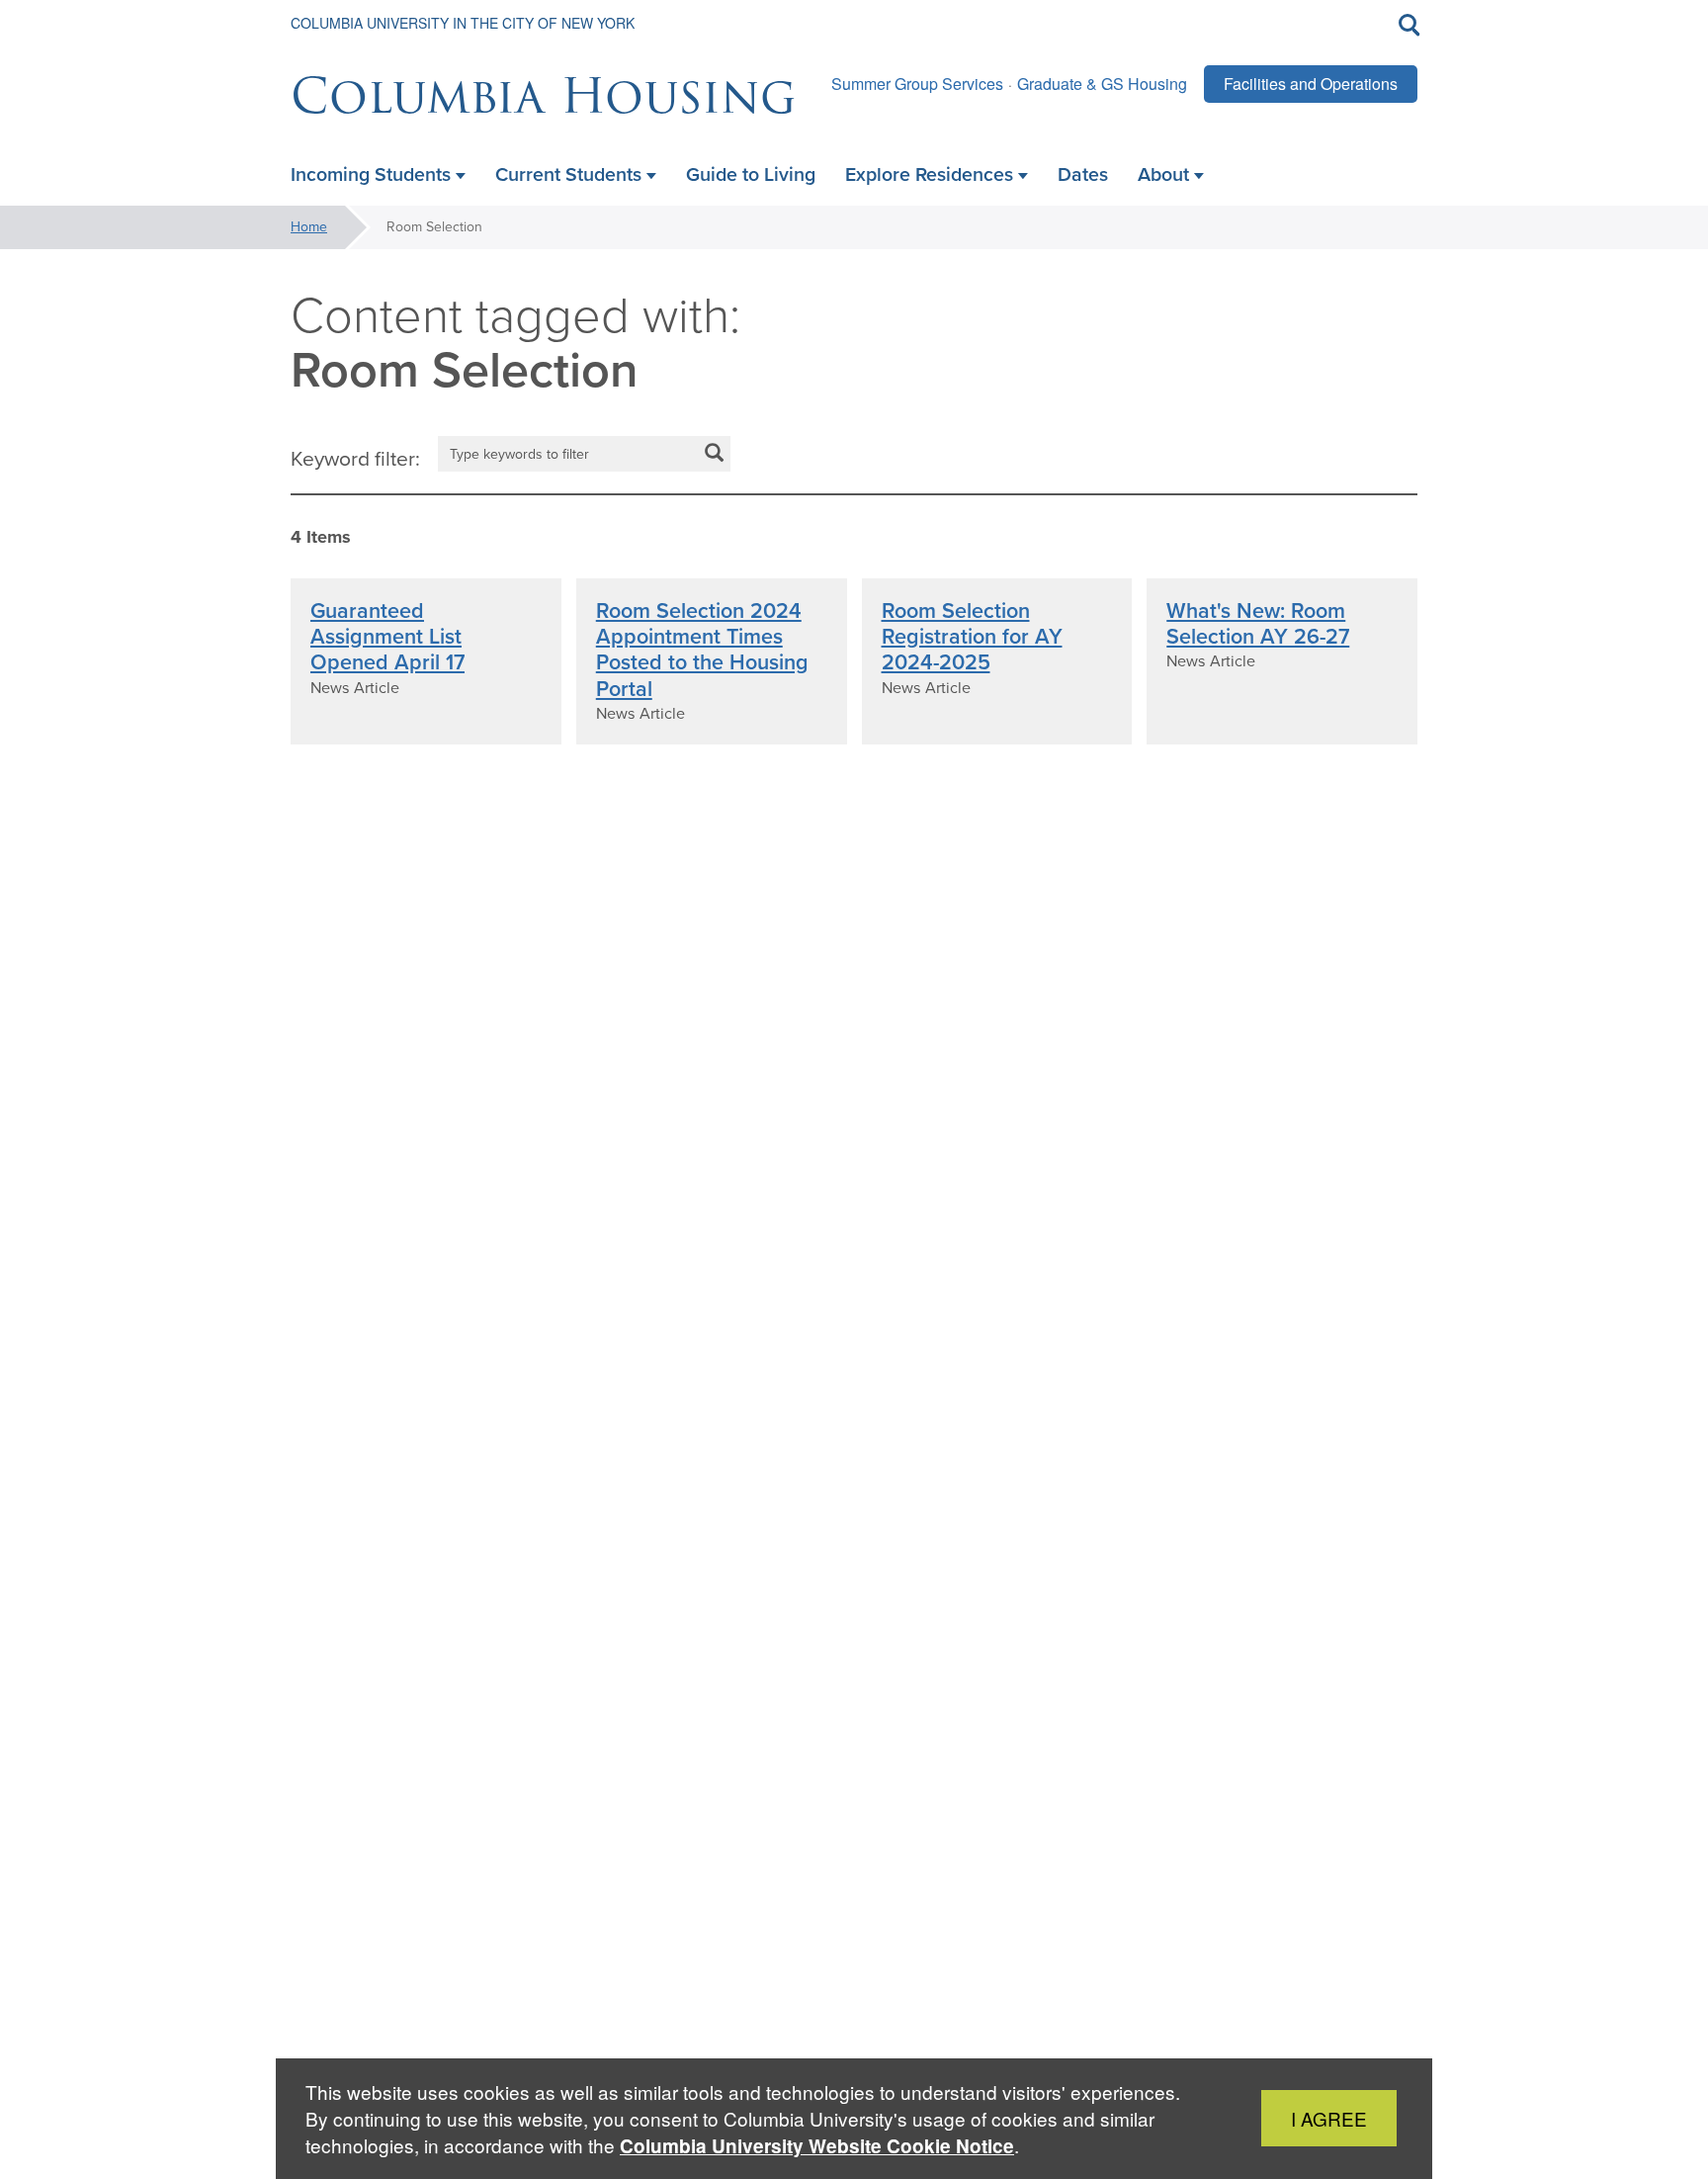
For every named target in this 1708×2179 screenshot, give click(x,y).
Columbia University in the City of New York (463, 23)
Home (309, 227)
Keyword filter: (355, 459)
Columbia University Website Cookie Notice (817, 2146)
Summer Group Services (917, 84)
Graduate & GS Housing (1102, 84)
